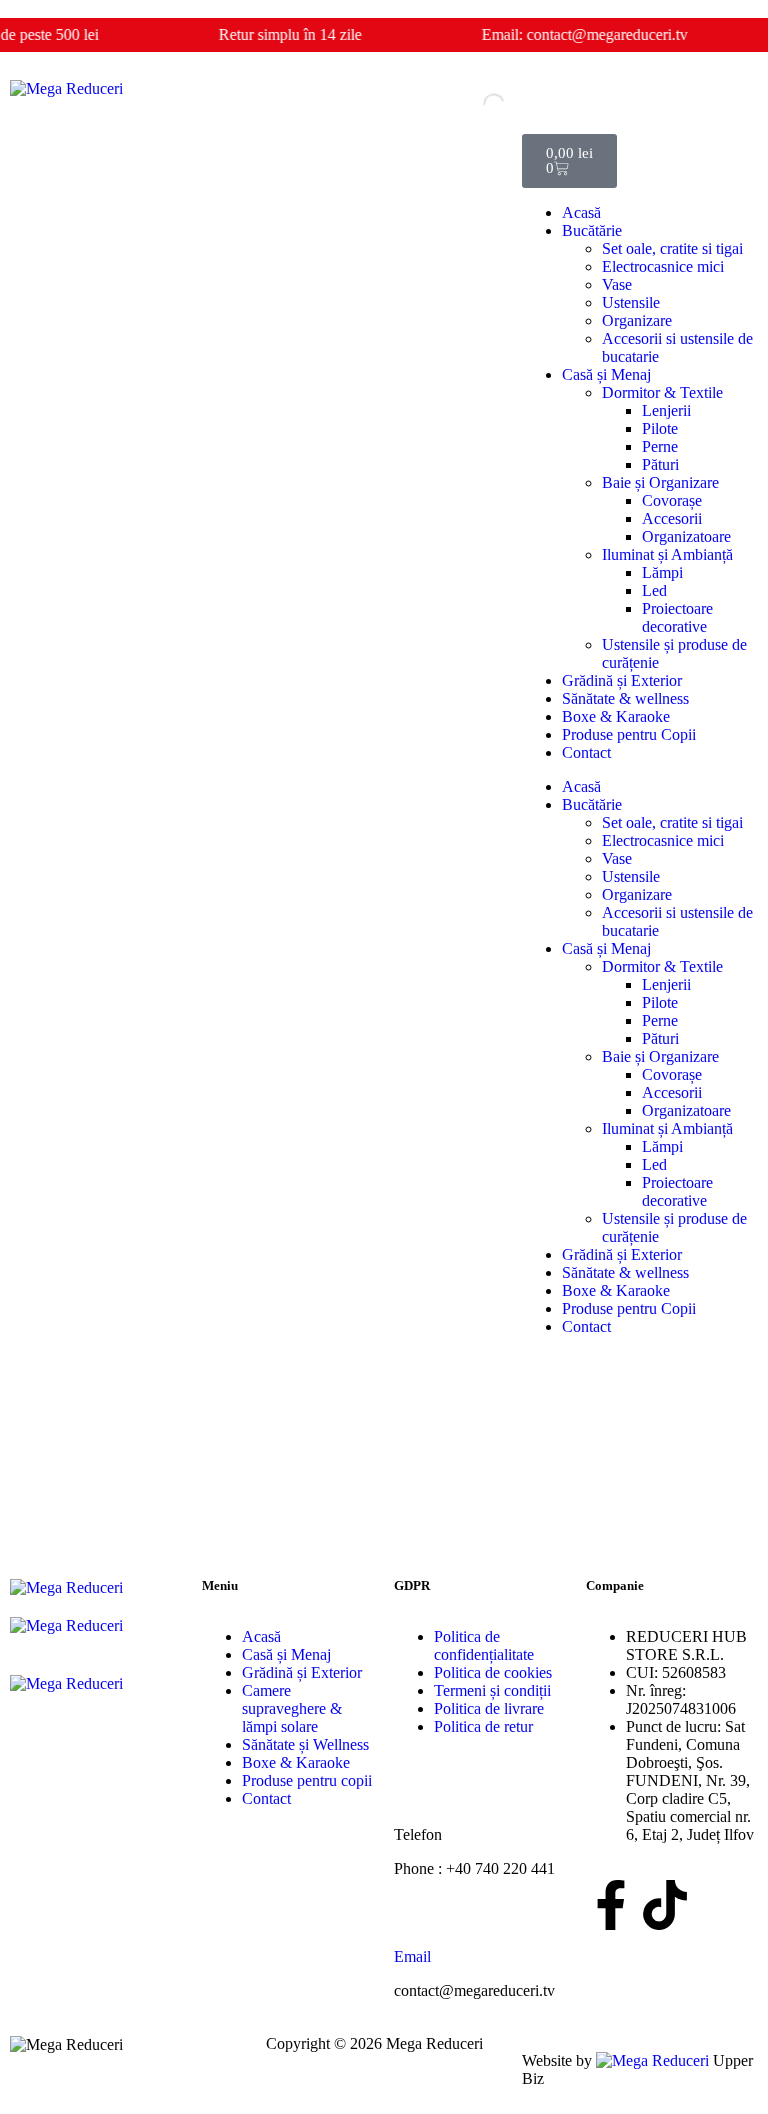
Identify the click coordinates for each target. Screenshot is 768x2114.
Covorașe (672, 500)
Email (412, 1956)
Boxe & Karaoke (616, 716)
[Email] (419, 1919)
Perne (660, 446)
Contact (586, 752)
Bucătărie (592, 230)
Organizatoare (686, 536)
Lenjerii (666, 410)
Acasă (581, 212)
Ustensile (631, 302)
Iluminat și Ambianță (667, 554)
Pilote (660, 428)
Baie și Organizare (660, 482)
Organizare (637, 320)
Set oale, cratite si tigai (672, 248)
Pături (660, 464)
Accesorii (672, 518)
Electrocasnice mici (663, 266)
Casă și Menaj (606, 374)
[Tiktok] (665, 1905)
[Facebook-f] (611, 1905)
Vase (617, 284)
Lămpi (662, 572)
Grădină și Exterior (622, 680)
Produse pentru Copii (629, 734)
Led (654, 590)
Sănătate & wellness (625, 698)
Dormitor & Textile (662, 392)
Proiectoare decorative (677, 617)
